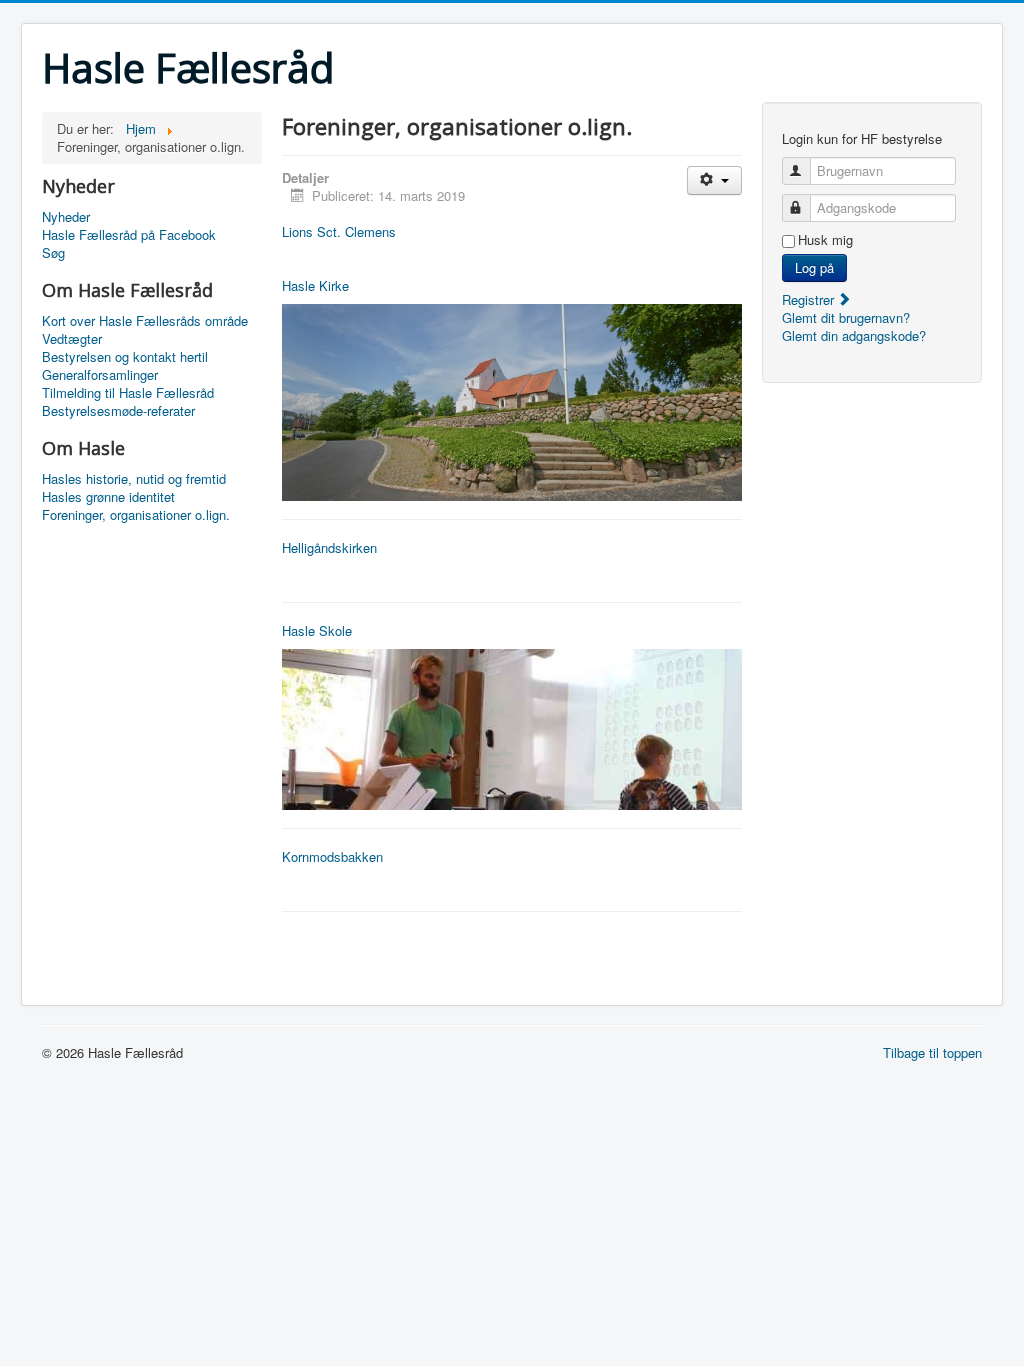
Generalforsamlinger (100, 375)
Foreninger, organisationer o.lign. (136, 515)
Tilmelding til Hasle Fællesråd (128, 393)
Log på (814, 267)
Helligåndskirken (329, 547)
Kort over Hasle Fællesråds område (145, 321)
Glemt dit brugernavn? (846, 317)
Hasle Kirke (315, 285)
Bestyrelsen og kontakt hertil (125, 357)
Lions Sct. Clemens (339, 231)
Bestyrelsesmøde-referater (118, 411)
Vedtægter (72, 339)
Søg (53, 253)
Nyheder (66, 217)
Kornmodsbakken (332, 856)
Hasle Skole (317, 630)
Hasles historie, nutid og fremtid (134, 479)
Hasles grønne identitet (108, 497)
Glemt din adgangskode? (854, 335)
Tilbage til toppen (932, 1052)
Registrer (810, 299)
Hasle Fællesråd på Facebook (129, 235)
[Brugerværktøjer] (714, 180)
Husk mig (825, 240)
